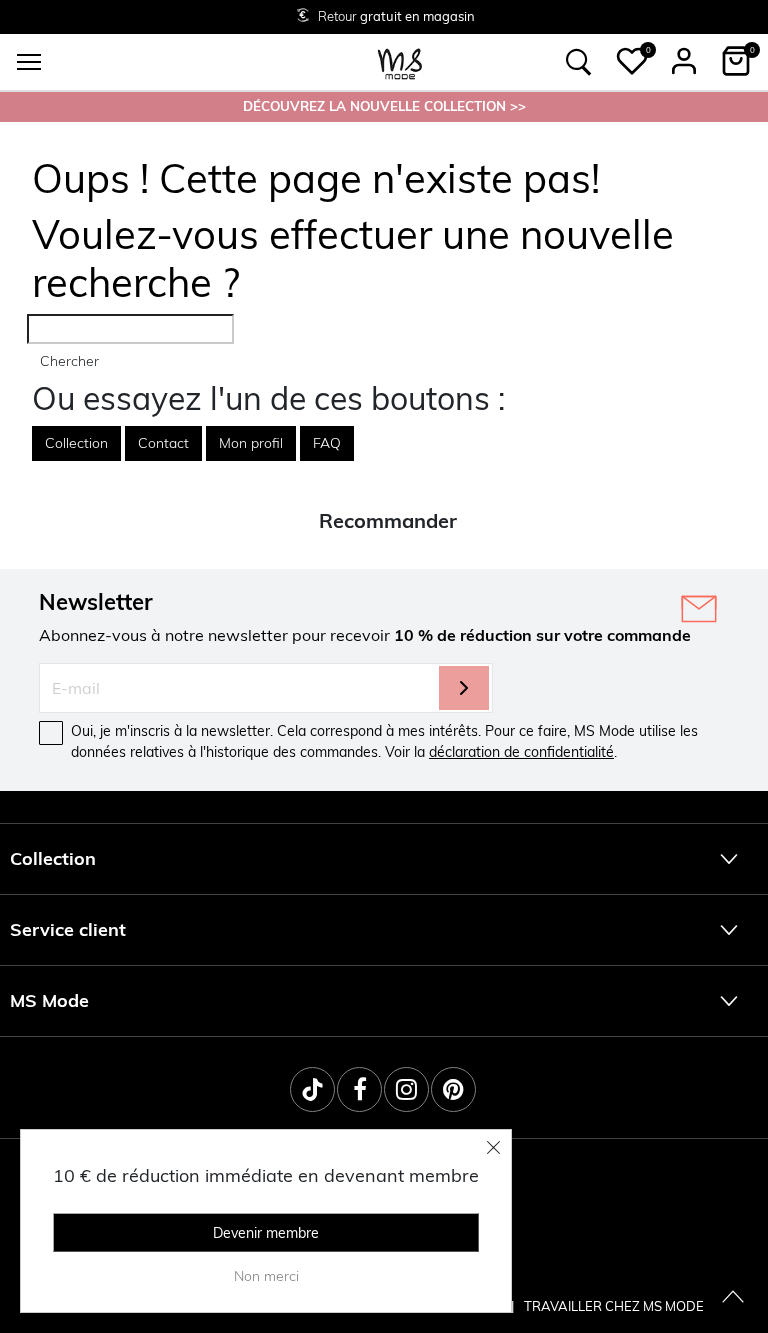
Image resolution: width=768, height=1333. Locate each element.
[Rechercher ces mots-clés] (579, 62)
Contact (163, 443)
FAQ (327, 443)
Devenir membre (266, 1233)
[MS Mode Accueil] (400, 62)
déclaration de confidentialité (521, 752)
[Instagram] (406, 1089)
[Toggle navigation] (29, 62)
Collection (76, 443)
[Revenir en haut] (733, 1298)
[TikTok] (312, 1089)
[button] (632, 61)
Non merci (266, 1276)
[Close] (494, 1147)
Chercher (69, 361)
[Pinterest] (453, 1089)
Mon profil (251, 443)
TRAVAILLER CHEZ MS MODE (614, 1306)
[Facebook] (359, 1089)
